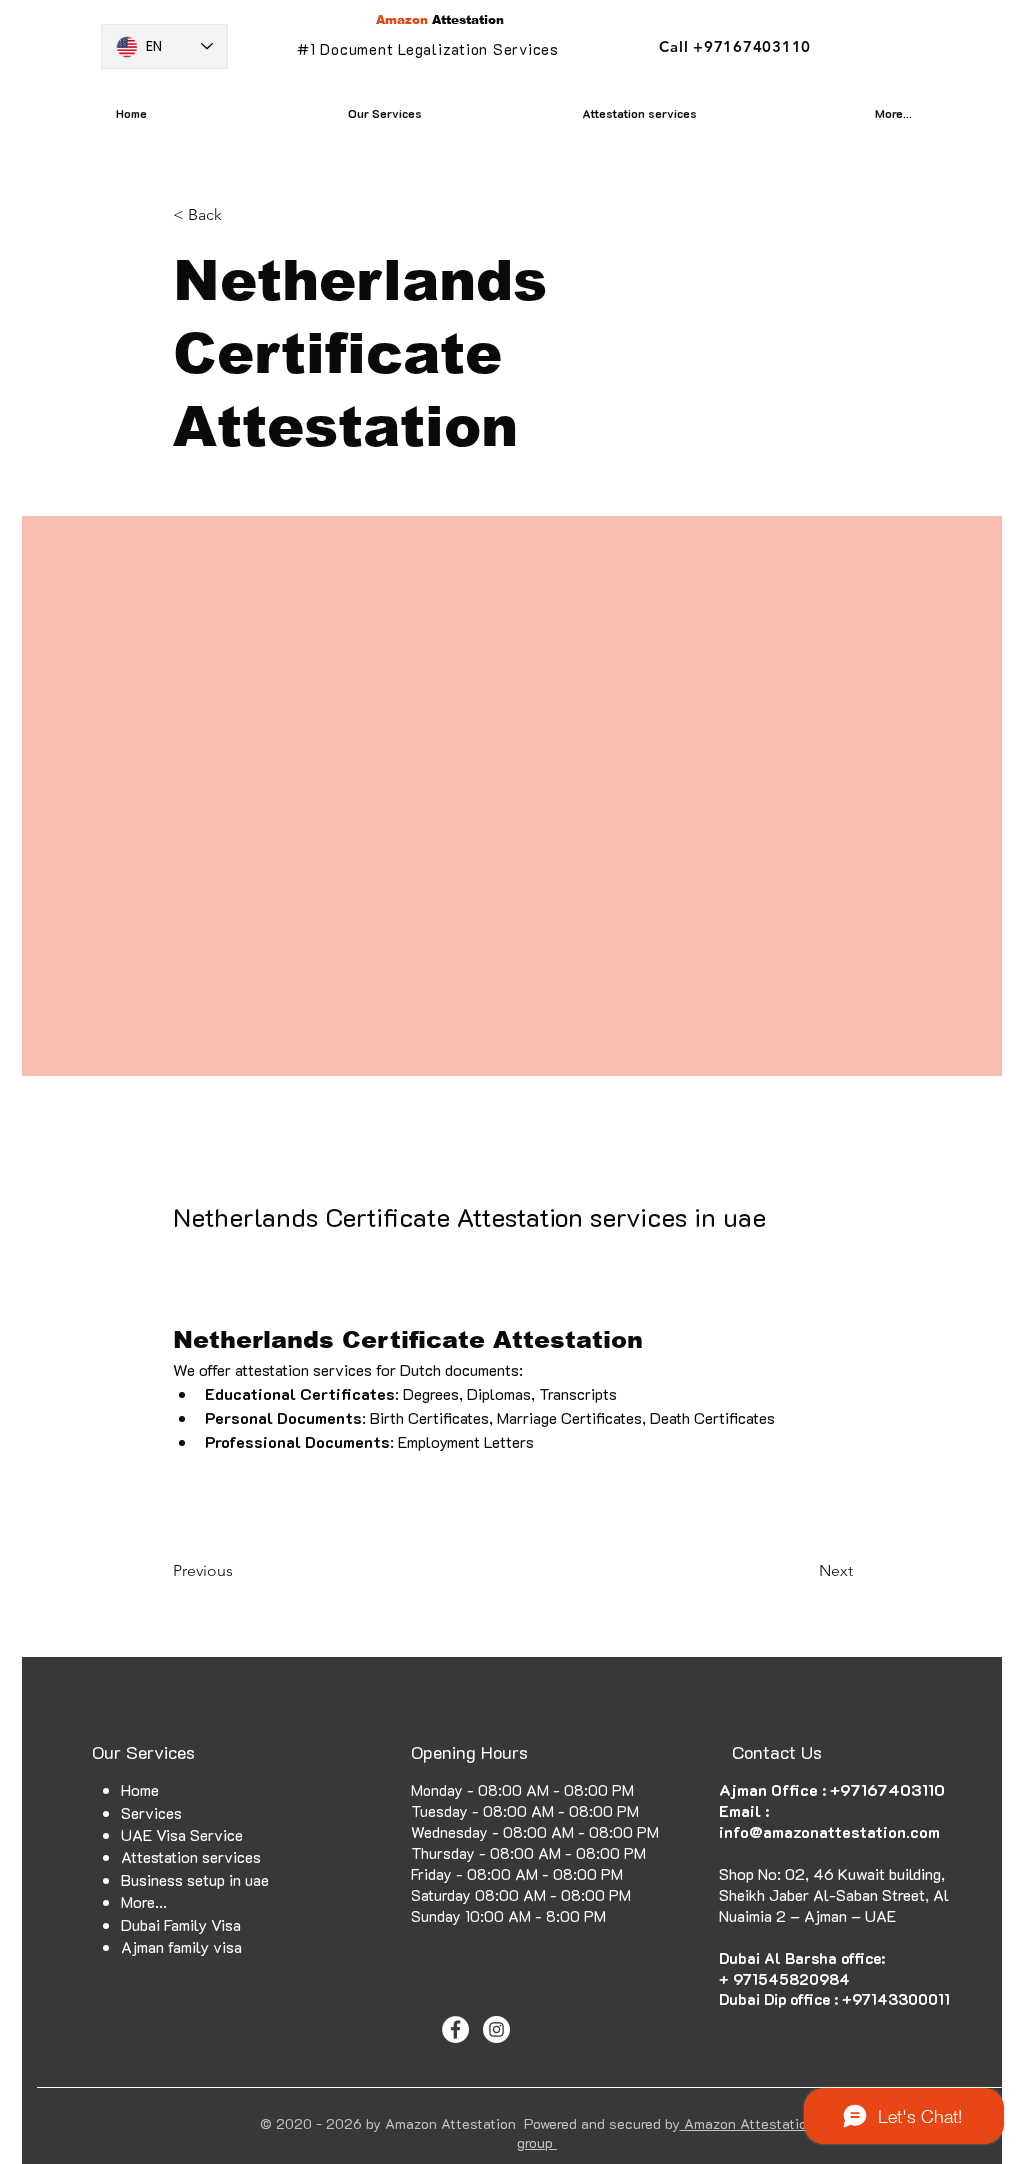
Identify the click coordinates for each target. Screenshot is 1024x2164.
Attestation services (191, 1856)
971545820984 (791, 1979)
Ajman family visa (181, 1946)
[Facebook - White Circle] (455, 2029)
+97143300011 (896, 1999)
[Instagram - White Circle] (496, 2029)
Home (140, 1789)
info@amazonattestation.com (829, 1831)
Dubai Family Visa (181, 1924)
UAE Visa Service (182, 1834)
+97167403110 (887, 1789)
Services (151, 1812)
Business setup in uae (195, 1879)
